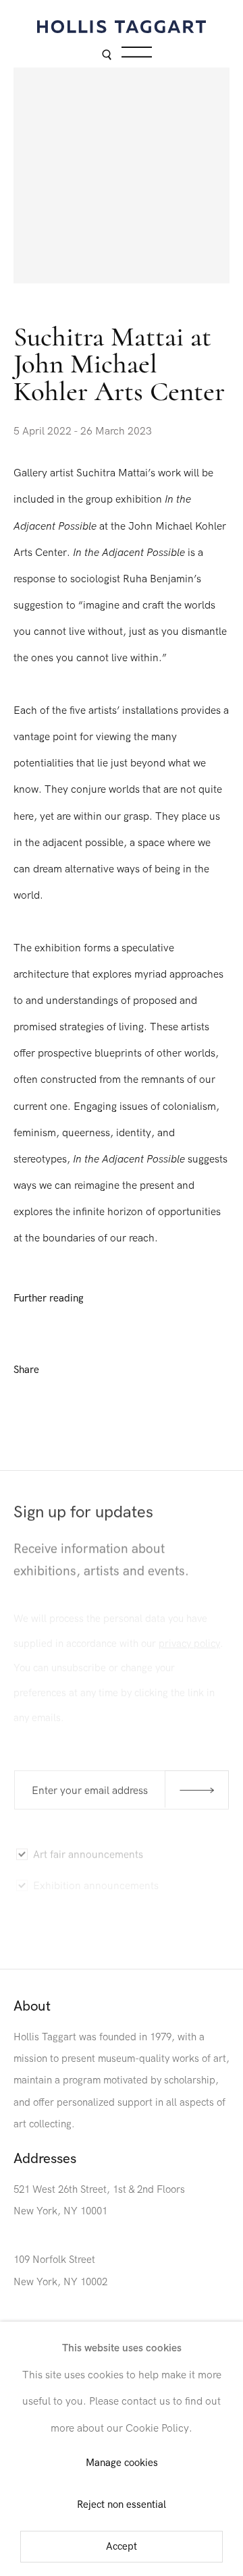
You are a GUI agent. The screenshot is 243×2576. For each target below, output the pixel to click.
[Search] (106, 56)
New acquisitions (73, 1942)
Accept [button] (122, 2547)
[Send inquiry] (197, 1788)
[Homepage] (122, 27)
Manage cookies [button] (122, 2464)
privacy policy (189, 1638)
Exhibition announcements (96, 1880)
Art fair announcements (88, 1851)
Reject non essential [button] (122, 2505)
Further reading (49, 1298)
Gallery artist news (76, 1911)
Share (26, 1370)
